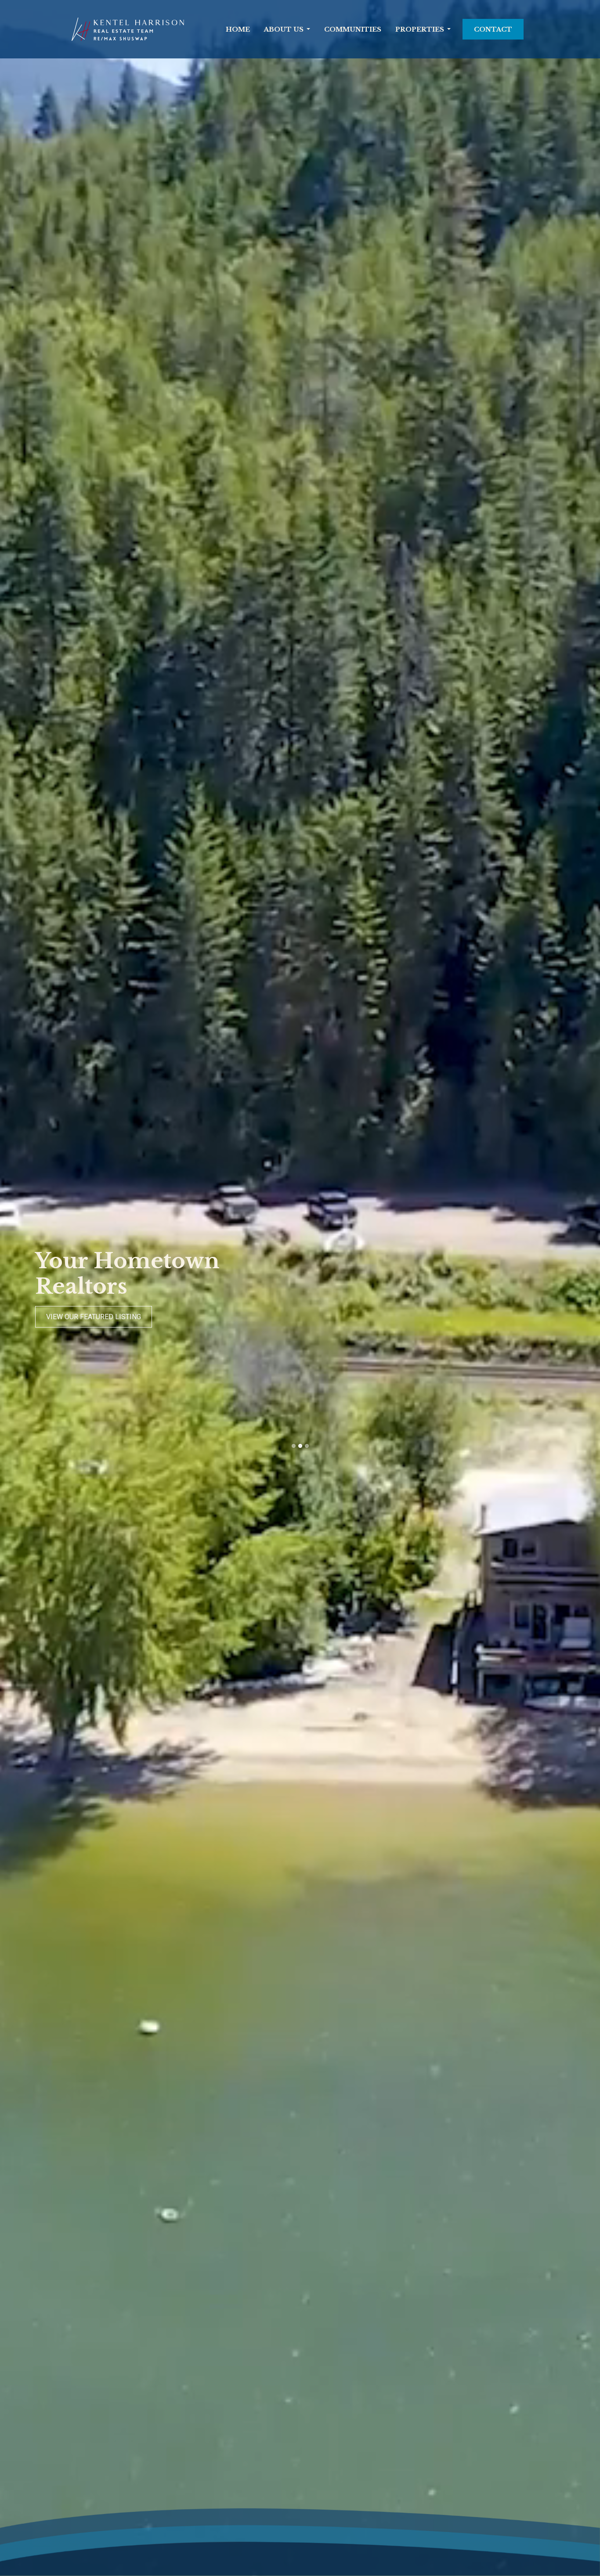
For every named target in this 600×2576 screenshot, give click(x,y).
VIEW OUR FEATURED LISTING (94, 1317)
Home (238, 29)
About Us (284, 29)
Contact (493, 29)
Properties (420, 29)
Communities (353, 29)
